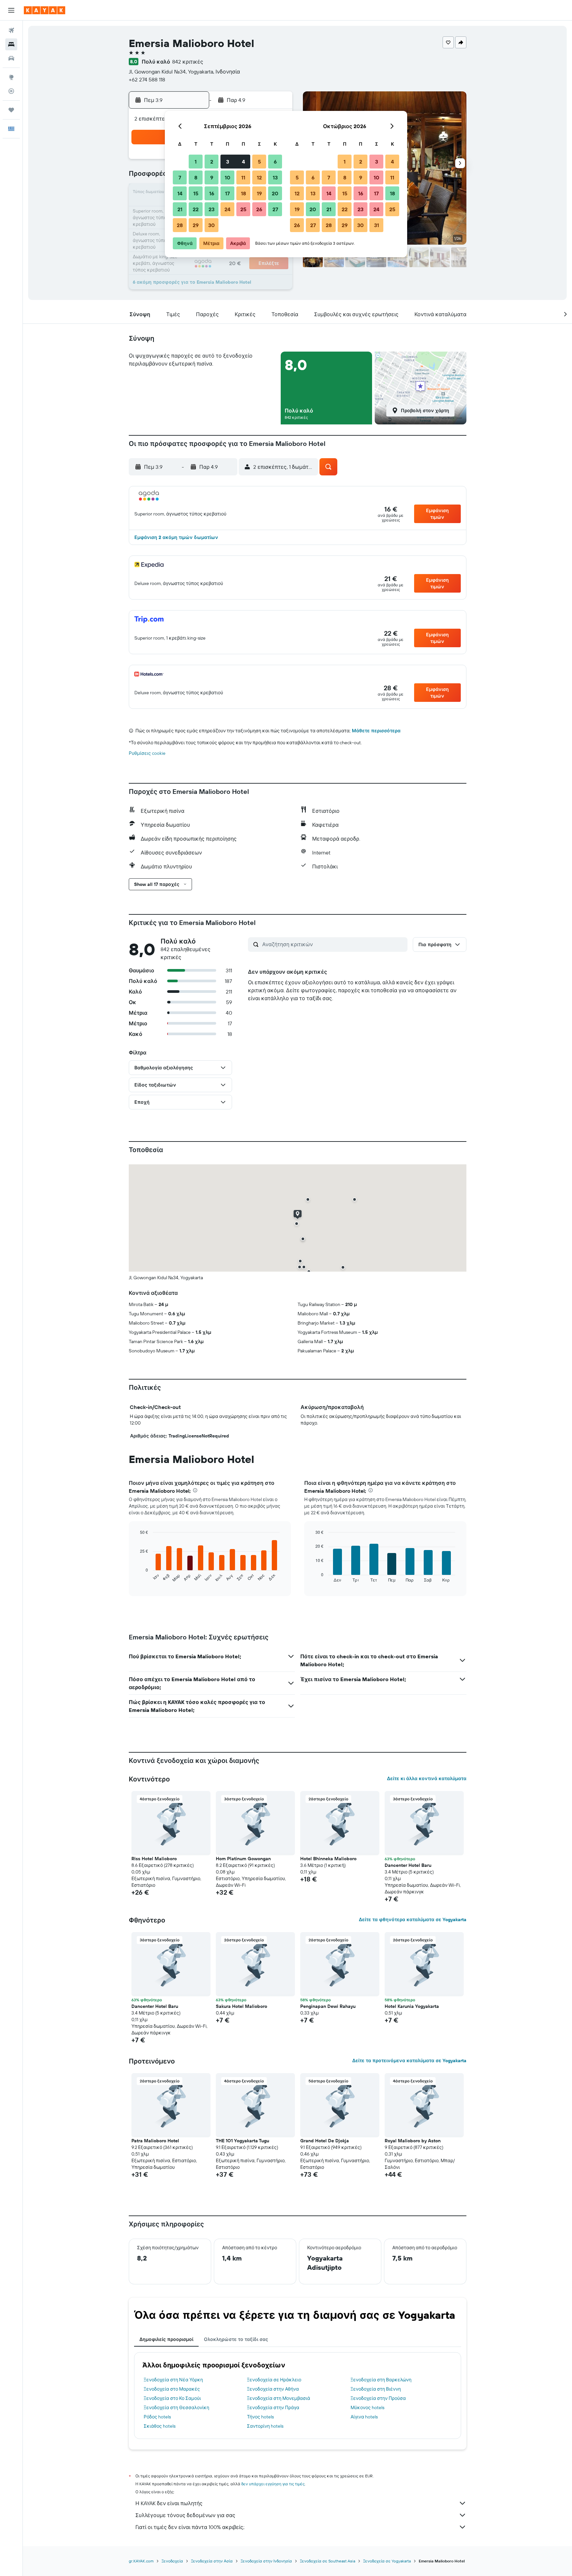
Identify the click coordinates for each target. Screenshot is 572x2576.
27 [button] (275, 209)
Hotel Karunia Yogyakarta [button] (412, 2006)
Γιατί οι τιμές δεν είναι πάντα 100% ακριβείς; (190, 2527)
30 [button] (212, 225)
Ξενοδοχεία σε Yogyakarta (387, 2561)
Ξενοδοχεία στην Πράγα (273, 2407)
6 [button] (275, 162)
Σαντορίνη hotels (265, 2426)
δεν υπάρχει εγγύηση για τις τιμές (273, 2484)
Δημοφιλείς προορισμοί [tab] (166, 2339)
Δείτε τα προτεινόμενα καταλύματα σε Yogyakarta (409, 2061)
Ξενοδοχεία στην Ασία (212, 2561)
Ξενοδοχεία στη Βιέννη (376, 2389)
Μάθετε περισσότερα (376, 731)
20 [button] (275, 193)
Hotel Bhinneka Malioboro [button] (328, 1859)
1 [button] (196, 162)
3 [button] (228, 162)
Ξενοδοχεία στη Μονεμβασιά (279, 2398)
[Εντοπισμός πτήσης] (11, 91)
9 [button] (212, 177)
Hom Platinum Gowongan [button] (243, 1859)
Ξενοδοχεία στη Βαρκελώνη (381, 2380)
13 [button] (275, 177)
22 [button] (196, 209)
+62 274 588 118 (147, 79)
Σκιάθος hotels (160, 2426)
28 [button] (180, 225)
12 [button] (259, 177)
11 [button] (243, 177)
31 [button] (377, 225)
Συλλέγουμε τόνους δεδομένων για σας (185, 2515)
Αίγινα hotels (364, 2417)
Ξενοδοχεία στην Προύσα (378, 2398)
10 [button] (228, 177)
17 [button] (227, 193)
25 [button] (243, 209)
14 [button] (180, 193)
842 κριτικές (188, 62)
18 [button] (243, 193)
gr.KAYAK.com (141, 2561)
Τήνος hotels (260, 2417)
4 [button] (243, 162)
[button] (11, 10)
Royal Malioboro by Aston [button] (413, 2141)
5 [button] (259, 162)
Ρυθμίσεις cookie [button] (147, 753)
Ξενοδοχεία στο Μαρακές (172, 2389)
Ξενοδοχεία (172, 2561)
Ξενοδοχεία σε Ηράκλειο (274, 2380)
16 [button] (212, 193)
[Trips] (11, 110)
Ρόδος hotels (157, 2417)
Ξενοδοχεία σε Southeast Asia (328, 2561)
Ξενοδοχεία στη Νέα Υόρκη (173, 2380)
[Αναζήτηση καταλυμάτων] (11, 44)
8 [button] (196, 177)
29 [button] (196, 225)
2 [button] (212, 162)
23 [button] (212, 209)
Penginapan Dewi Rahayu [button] (328, 2006)
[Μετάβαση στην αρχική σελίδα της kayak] (45, 10)
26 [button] (259, 209)
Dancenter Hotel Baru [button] (408, 1865)
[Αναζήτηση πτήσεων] (11, 30)
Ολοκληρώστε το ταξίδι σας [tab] (236, 2339)
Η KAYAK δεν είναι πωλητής (169, 2503)
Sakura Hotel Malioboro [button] (241, 2006)
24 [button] (227, 209)
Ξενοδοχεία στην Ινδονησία (266, 2561)
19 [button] (259, 193)
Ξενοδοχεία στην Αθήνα (273, 2389)
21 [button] (180, 209)
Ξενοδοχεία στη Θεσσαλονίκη (176, 2407)
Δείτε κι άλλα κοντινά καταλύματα (427, 1778)
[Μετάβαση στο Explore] (11, 77)
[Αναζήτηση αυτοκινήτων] (11, 58)
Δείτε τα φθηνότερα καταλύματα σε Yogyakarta (413, 1920)
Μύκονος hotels (367, 2407)
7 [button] (180, 177)
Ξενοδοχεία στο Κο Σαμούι (172, 2398)
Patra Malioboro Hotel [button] (155, 2141)
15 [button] (196, 193)
